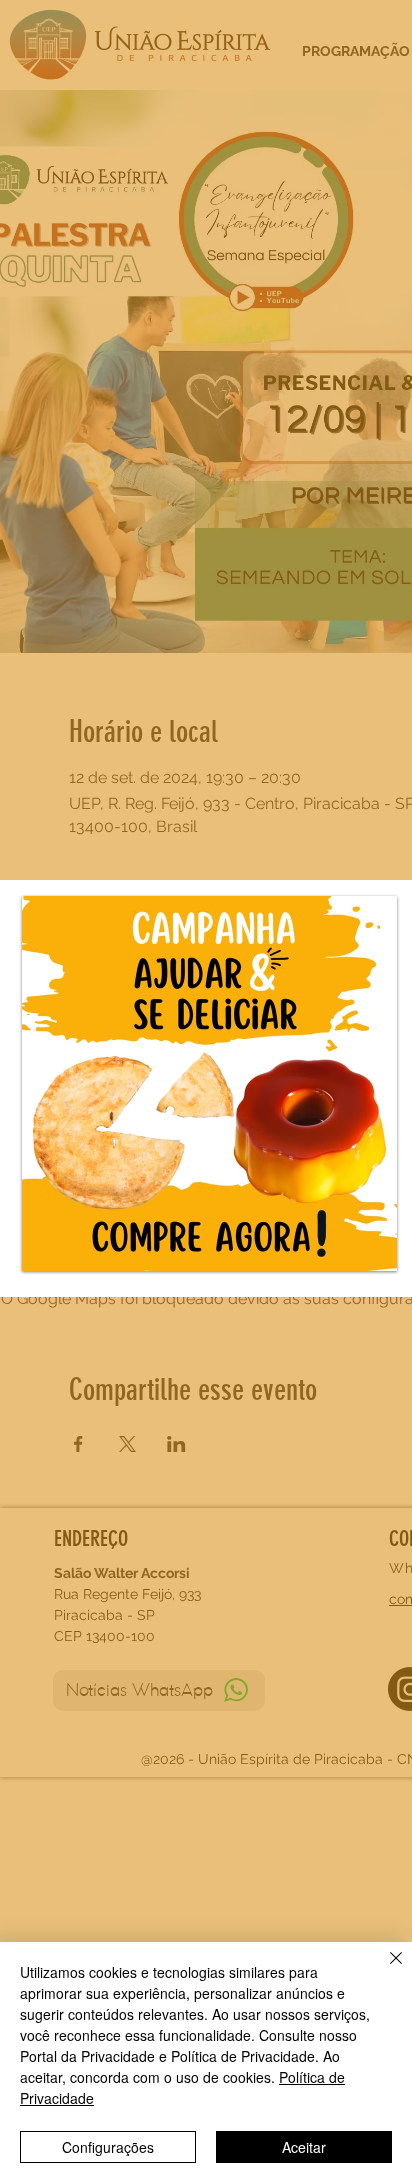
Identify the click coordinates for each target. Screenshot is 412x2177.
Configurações (108, 2147)
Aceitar (304, 2147)
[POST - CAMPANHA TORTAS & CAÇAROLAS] (209, 1083)
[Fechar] (384, 1970)
